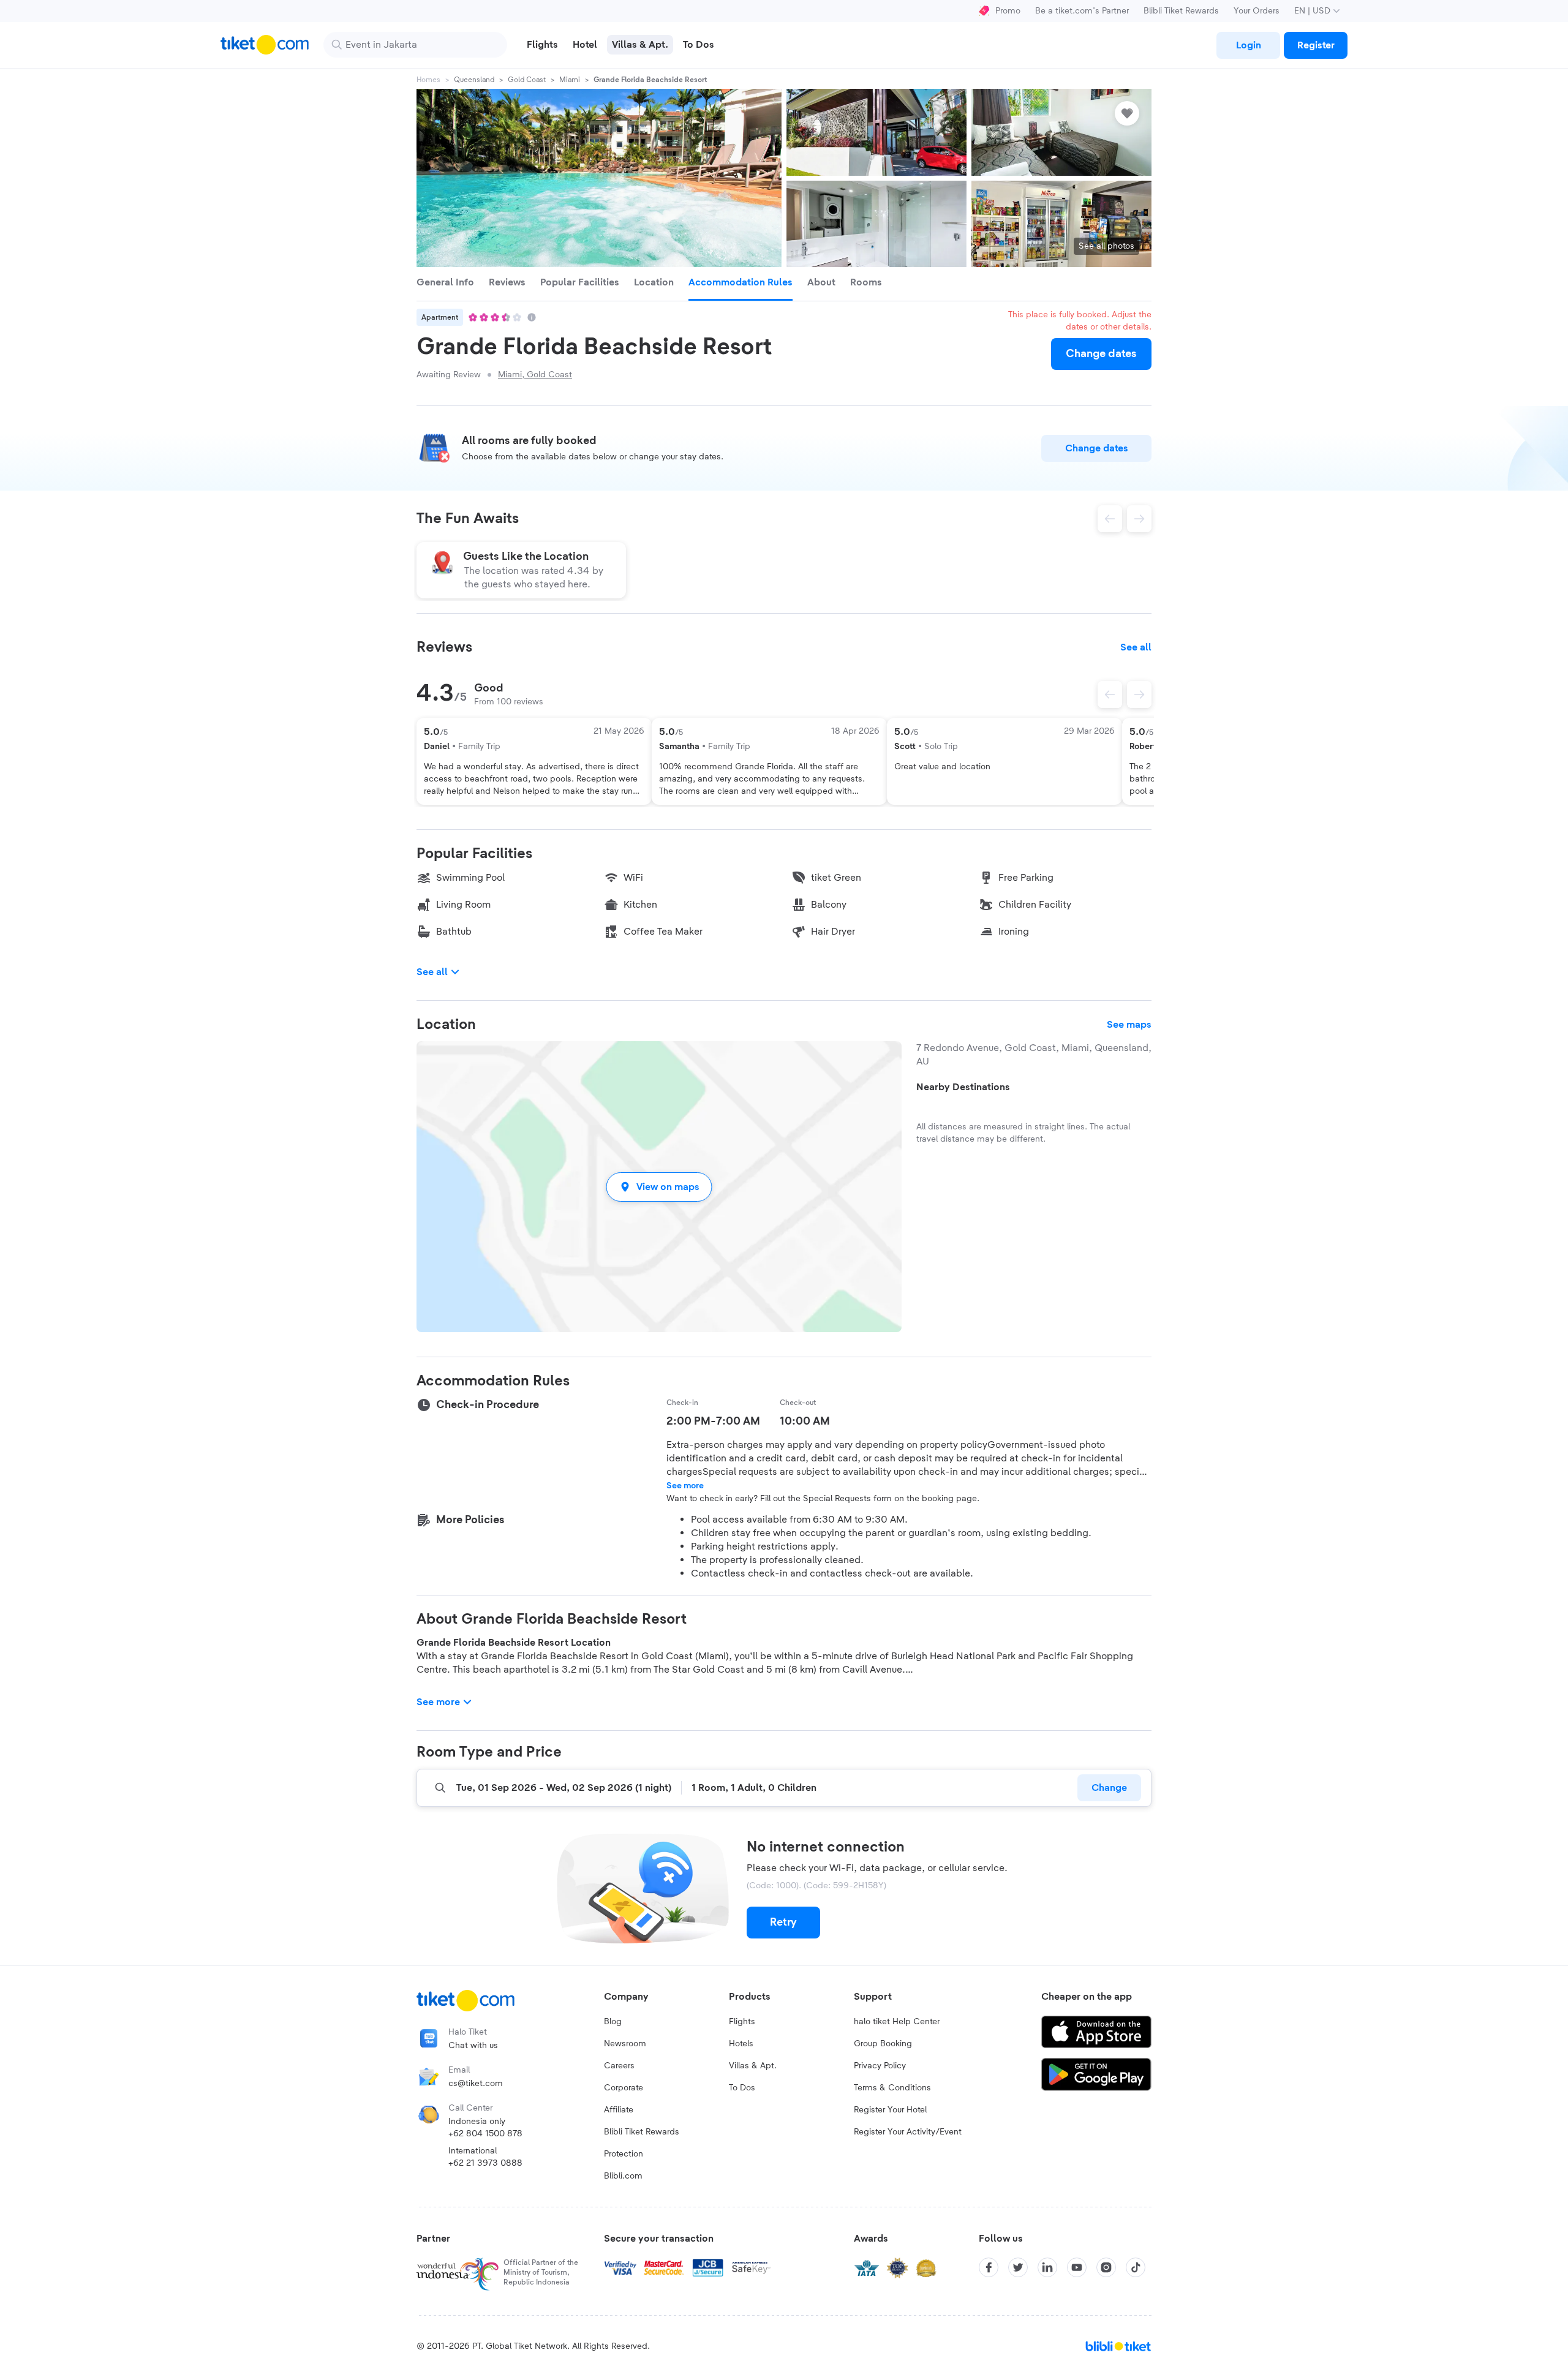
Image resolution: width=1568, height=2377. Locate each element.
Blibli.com (623, 2176)
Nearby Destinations (963, 1087)
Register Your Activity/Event (908, 2132)
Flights (742, 2022)
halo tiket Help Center (897, 2022)
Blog (613, 2022)
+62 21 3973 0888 (485, 2163)
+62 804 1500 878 (485, 2134)
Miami (570, 80)
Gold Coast (527, 80)
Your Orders (1257, 11)
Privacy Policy (880, 2066)
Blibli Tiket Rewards (1181, 11)
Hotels (741, 2044)
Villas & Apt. (753, 2066)
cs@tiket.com (476, 2084)
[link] (1248, 45)
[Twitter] (1018, 2267)
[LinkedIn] (1047, 2267)
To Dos (742, 2088)
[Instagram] (1106, 2267)
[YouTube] (1077, 2267)
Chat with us (473, 2046)
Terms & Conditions (892, 2088)
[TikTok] (1136, 2267)
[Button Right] (1139, 695)
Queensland (474, 80)
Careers (619, 2066)
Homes (428, 80)
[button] (659, 1187)
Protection (624, 2154)
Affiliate (619, 2110)
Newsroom (625, 2044)
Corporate (624, 2088)
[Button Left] (1110, 695)
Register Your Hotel (890, 2110)
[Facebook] (989, 2267)
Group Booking (883, 2044)
